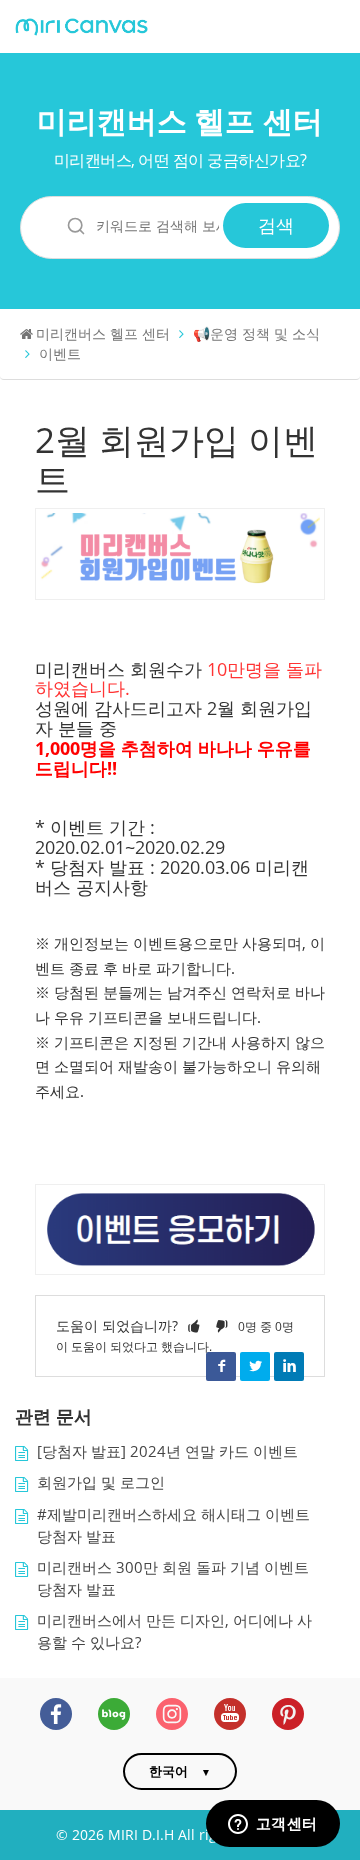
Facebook (221, 1366)
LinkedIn (289, 1366)
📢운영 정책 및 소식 (256, 333)
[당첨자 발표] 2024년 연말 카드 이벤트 (167, 1451)
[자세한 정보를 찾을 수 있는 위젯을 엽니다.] (272, 1825)
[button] (194, 1325)
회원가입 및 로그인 (101, 1482)
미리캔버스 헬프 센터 (180, 120)
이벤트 (60, 353)
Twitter (255, 1366)
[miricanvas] (81, 27)
